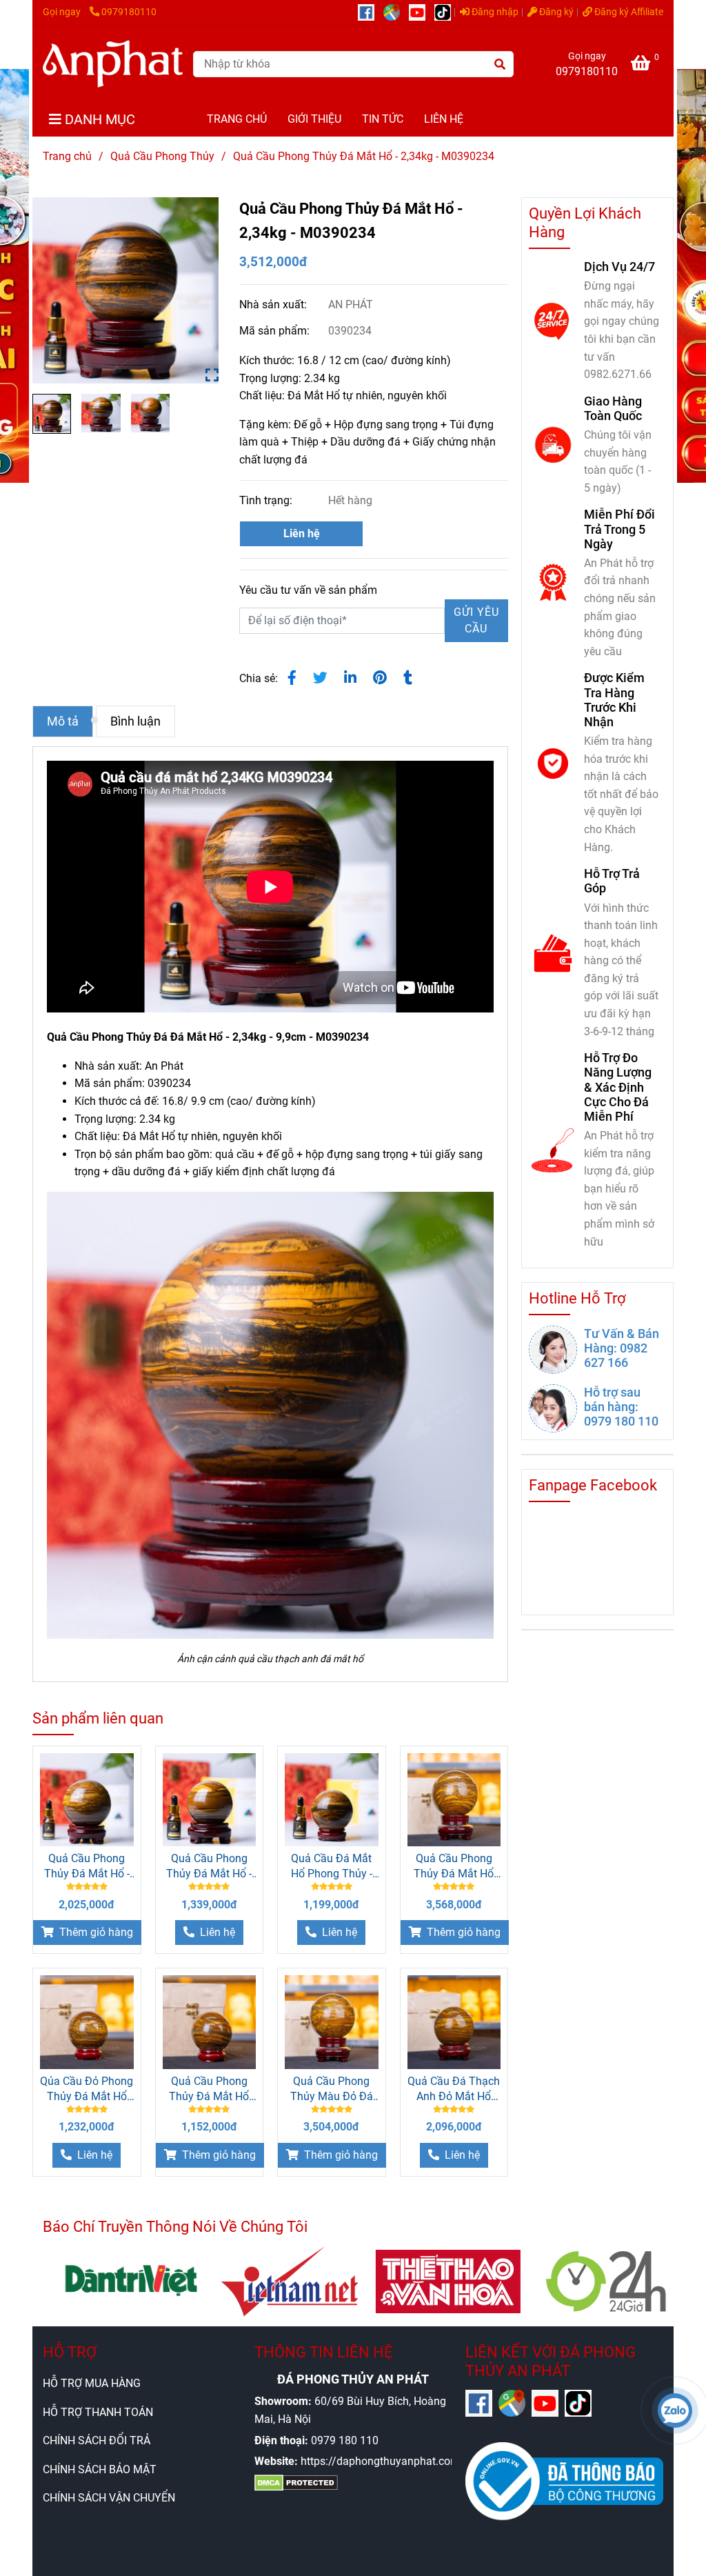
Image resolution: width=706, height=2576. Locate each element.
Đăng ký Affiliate (628, 12)
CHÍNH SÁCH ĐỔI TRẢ (97, 2440)
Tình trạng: (267, 500)
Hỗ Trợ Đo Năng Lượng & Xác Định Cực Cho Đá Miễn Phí (618, 1087)
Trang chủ (67, 156)
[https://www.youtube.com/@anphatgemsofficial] (422, 12)
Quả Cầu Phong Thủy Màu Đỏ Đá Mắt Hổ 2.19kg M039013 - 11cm (332, 2089)
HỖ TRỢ (70, 2352)
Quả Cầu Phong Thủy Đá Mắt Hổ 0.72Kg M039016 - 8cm (209, 2089)
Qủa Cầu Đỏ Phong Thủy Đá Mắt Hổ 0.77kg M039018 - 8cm (87, 2089)
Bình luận (135, 721)
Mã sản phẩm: (276, 331)
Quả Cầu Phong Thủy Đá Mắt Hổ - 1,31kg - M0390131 (87, 1867)
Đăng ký (555, 12)
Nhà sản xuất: (274, 304)
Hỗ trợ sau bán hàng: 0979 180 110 (621, 1407)
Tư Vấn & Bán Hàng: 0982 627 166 (622, 1348)
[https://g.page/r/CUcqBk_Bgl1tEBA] (396, 12)
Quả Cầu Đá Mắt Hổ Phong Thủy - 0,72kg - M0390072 (332, 1867)
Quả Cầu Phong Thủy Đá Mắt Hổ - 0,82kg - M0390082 (209, 1867)
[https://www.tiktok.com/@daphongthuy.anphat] (446, 12)
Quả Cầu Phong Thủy (162, 156)
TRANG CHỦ (237, 119)
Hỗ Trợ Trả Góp (612, 881)
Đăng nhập (494, 12)
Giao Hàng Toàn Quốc (613, 408)
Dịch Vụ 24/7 (619, 267)
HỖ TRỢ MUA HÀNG (92, 2383)
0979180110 (129, 12)
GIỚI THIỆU (314, 119)
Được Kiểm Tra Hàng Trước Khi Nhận (614, 699)
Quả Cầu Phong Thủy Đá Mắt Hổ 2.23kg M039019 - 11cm (454, 1867)
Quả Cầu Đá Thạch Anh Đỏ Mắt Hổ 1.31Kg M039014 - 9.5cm (454, 2089)
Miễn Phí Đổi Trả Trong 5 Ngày (619, 529)
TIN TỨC (383, 119)
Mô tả (63, 721)
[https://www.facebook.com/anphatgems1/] (371, 12)
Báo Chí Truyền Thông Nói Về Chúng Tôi (175, 2227)
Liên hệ (302, 533)
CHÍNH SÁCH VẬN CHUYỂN (109, 2498)
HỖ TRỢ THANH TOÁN (98, 2412)
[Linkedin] (350, 678)
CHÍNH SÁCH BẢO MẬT (100, 2469)
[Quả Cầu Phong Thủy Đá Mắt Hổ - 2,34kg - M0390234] (113, 64)
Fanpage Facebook (593, 1485)
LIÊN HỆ (444, 119)
